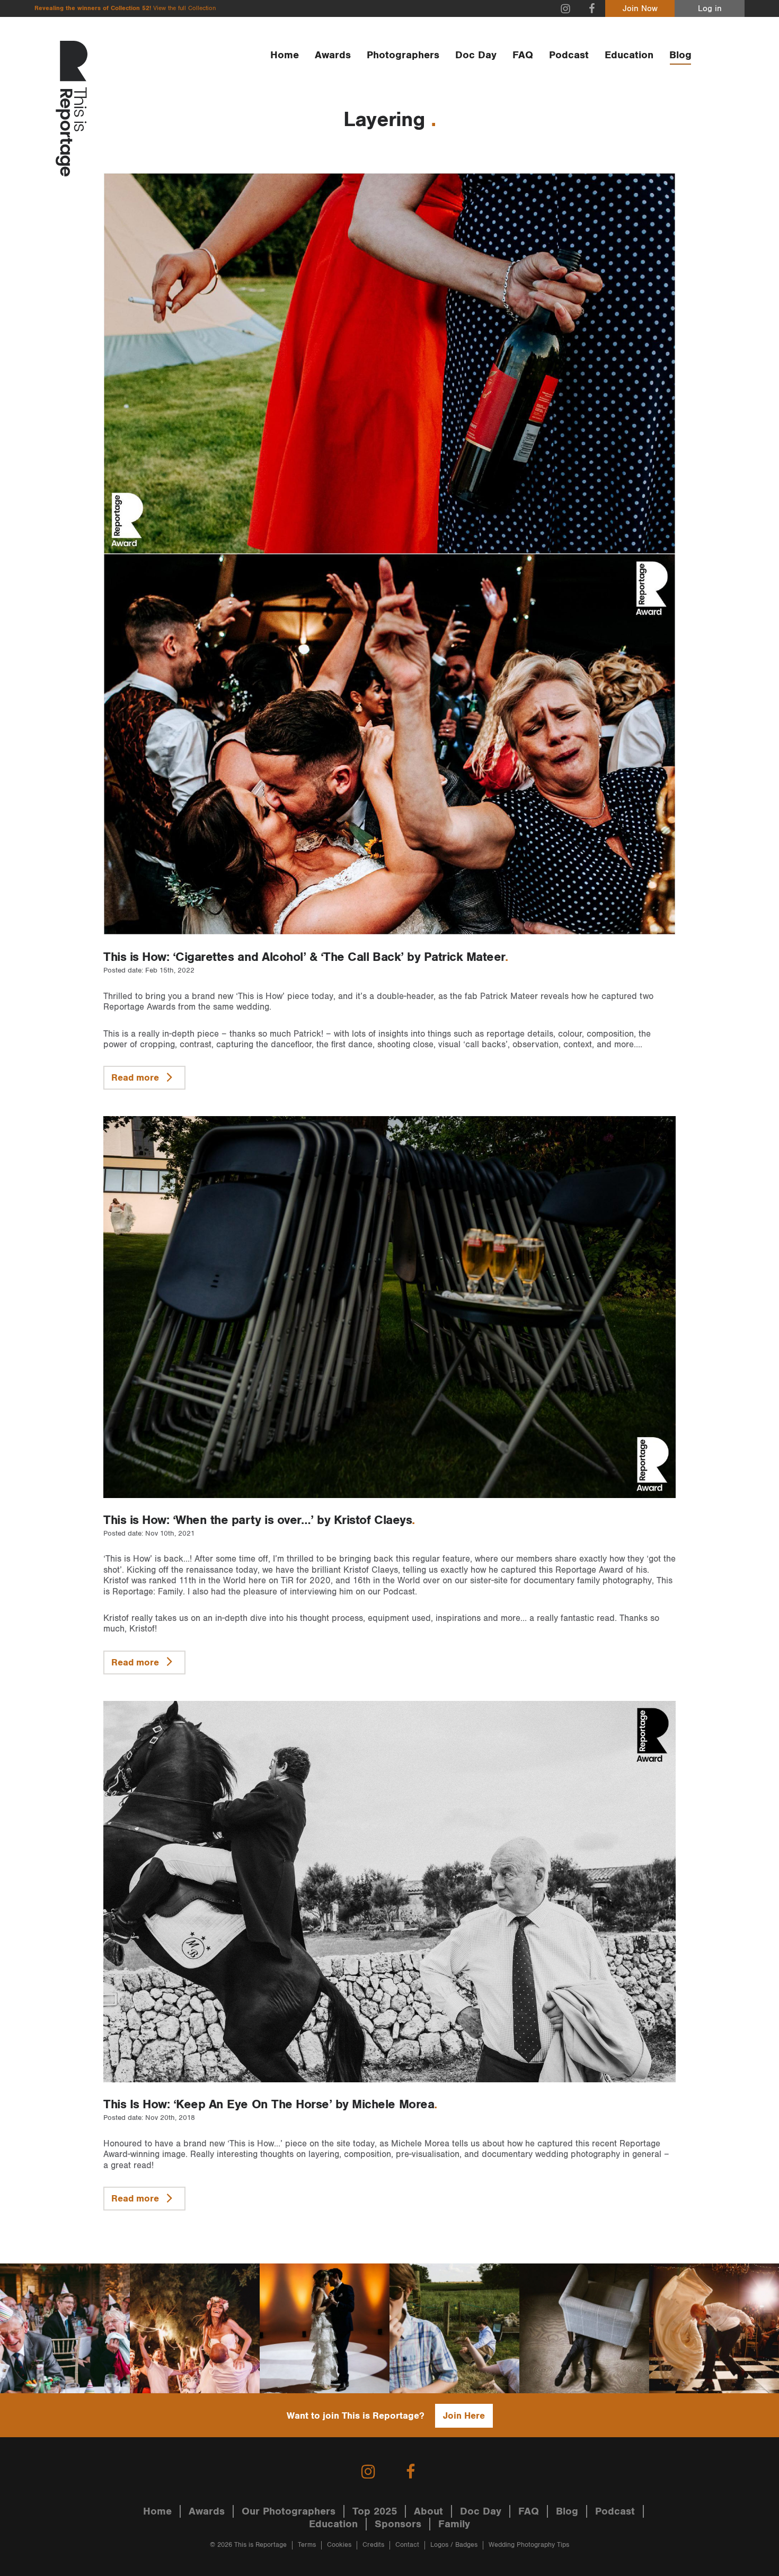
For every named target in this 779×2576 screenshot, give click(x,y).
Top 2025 (375, 2511)
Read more (136, 1078)
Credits (373, 2545)
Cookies (339, 2545)
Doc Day (476, 55)
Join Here (464, 2416)
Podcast (569, 55)
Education (629, 55)
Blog (680, 55)
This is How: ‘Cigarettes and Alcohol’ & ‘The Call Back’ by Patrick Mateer (304, 957)
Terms (307, 2545)
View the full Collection (184, 8)
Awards (333, 55)
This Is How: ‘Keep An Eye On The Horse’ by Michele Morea (269, 2105)
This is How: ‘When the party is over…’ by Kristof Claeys (258, 1520)
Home (285, 55)
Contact (407, 2545)
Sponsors (398, 2524)
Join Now (640, 9)
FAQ (523, 55)
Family (454, 2524)
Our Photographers (289, 2511)
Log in (710, 9)
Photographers (403, 55)
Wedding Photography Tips (529, 2545)
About (428, 2511)
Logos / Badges (454, 2545)
